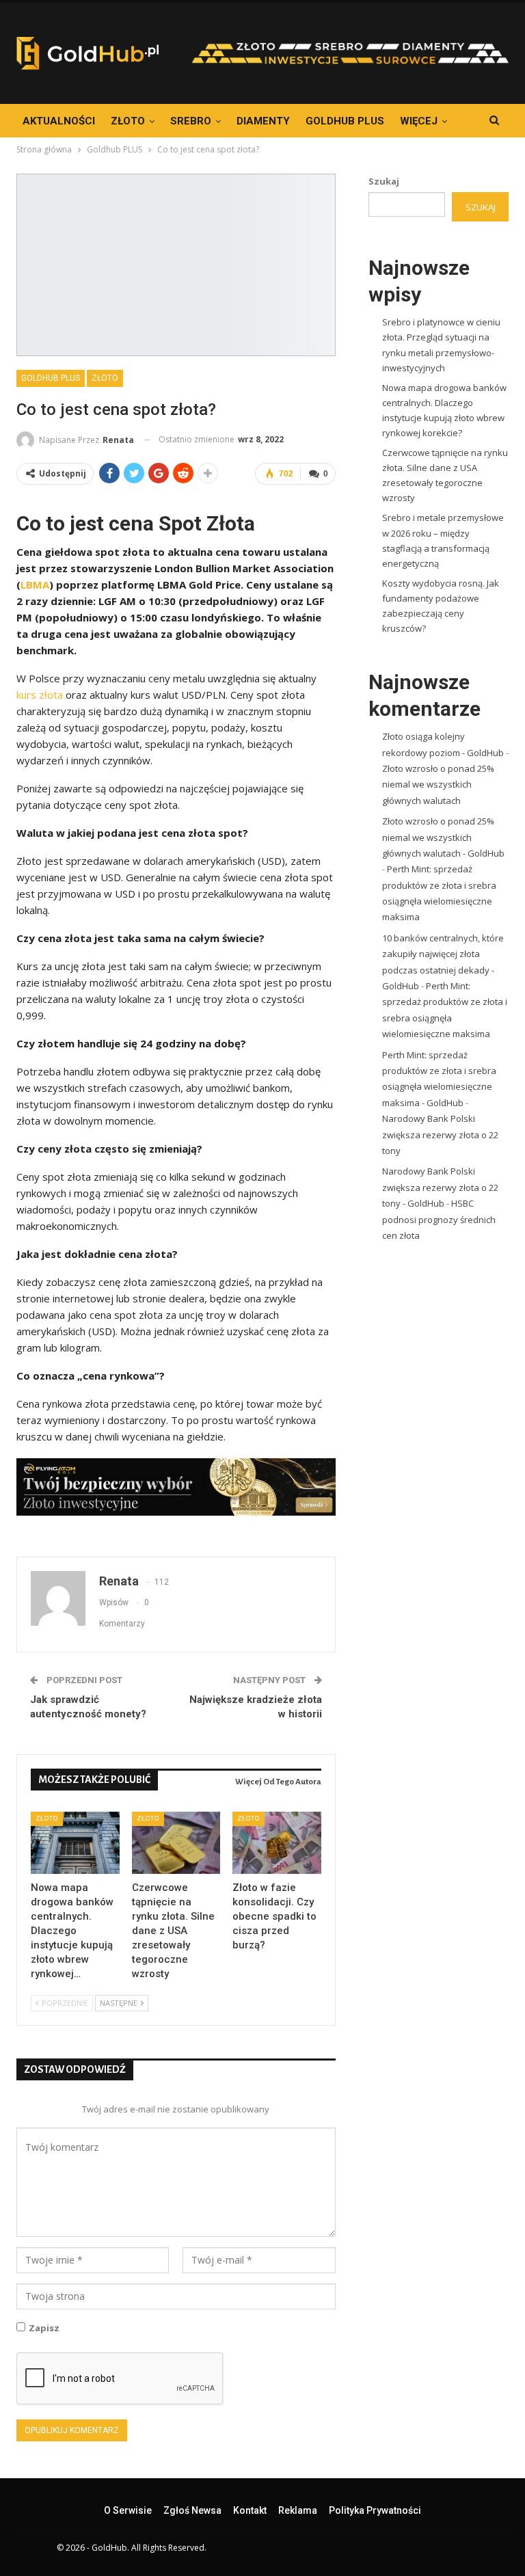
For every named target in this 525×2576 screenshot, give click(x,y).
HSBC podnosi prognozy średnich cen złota (439, 1219)
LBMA (35, 585)
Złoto (128, 121)
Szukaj (384, 181)
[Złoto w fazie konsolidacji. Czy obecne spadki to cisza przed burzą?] (277, 1843)
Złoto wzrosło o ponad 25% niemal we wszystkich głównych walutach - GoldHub (443, 837)
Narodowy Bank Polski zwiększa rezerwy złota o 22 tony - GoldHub (440, 1187)
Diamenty (263, 121)
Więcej (419, 121)
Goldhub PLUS (345, 121)
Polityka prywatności (375, 2510)
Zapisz (44, 2328)
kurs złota (40, 695)
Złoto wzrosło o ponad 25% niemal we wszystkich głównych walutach (438, 784)
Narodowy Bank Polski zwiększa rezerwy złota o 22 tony (440, 1135)
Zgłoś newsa (192, 2510)
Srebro (191, 121)
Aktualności (59, 121)
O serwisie (128, 2510)
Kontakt (250, 2510)
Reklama (298, 2510)
